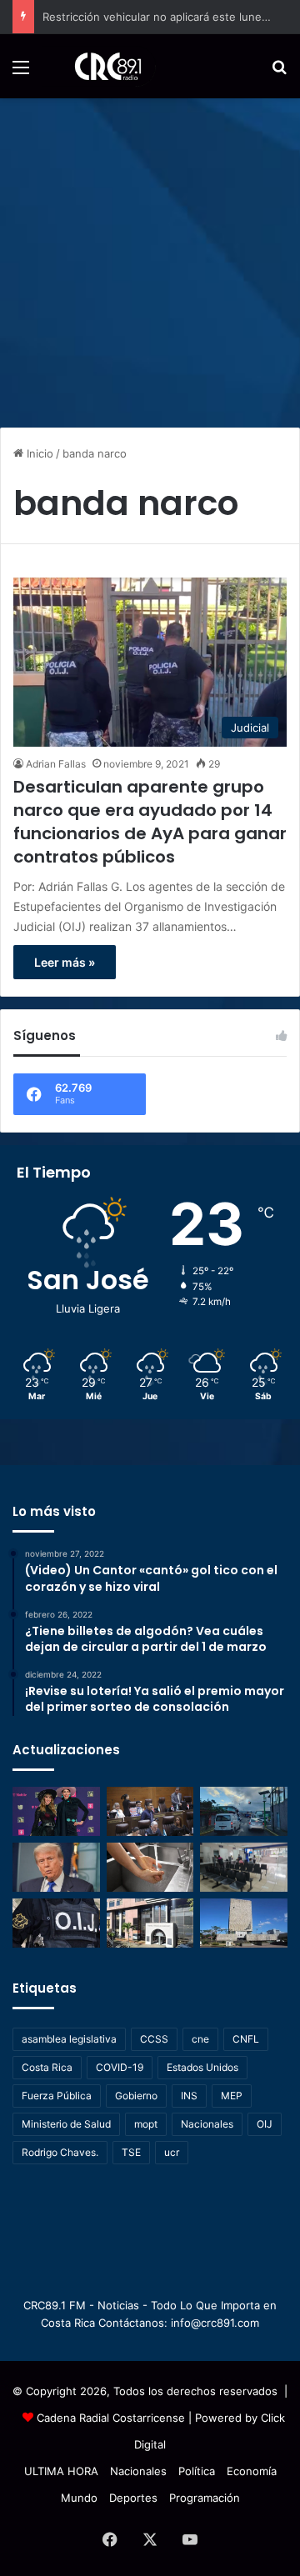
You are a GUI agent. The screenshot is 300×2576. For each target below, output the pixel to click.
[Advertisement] (150, 257)
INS (189, 2096)
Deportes (133, 2498)
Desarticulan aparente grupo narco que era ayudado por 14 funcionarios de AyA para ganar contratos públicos (150, 822)
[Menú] (21, 73)
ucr (172, 2152)
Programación (205, 2498)
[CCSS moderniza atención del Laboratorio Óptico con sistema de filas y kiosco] (244, 1867)
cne (200, 2039)
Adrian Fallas (56, 764)
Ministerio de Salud (66, 2124)
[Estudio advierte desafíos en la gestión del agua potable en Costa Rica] (150, 1867)
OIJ (265, 2124)
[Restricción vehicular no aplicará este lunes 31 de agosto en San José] (244, 1811)
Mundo (79, 2498)
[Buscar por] (279, 73)
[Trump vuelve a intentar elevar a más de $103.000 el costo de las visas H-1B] (56, 1867)
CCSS (154, 2039)
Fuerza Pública (57, 2096)
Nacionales (207, 2124)
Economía (252, 2471)
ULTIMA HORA (61, 2471)
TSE (131, 2152)
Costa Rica (47, 2067)
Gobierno (136, 2096)
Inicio (38, 453)
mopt (146, 2124)
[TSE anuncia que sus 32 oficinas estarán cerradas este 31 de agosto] (150, 1923)
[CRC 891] (99, 66)
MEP (232, 2096)
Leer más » (65, 962)
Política (197, 2471)
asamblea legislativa (69, 2039)
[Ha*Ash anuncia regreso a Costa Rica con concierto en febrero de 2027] (56, 1811)
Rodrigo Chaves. (60, 2152)
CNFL (246, 2039)
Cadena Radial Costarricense (111, 2418)
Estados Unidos (202, 2067)
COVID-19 (120, 2067)
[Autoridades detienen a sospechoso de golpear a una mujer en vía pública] (56, 1923)
